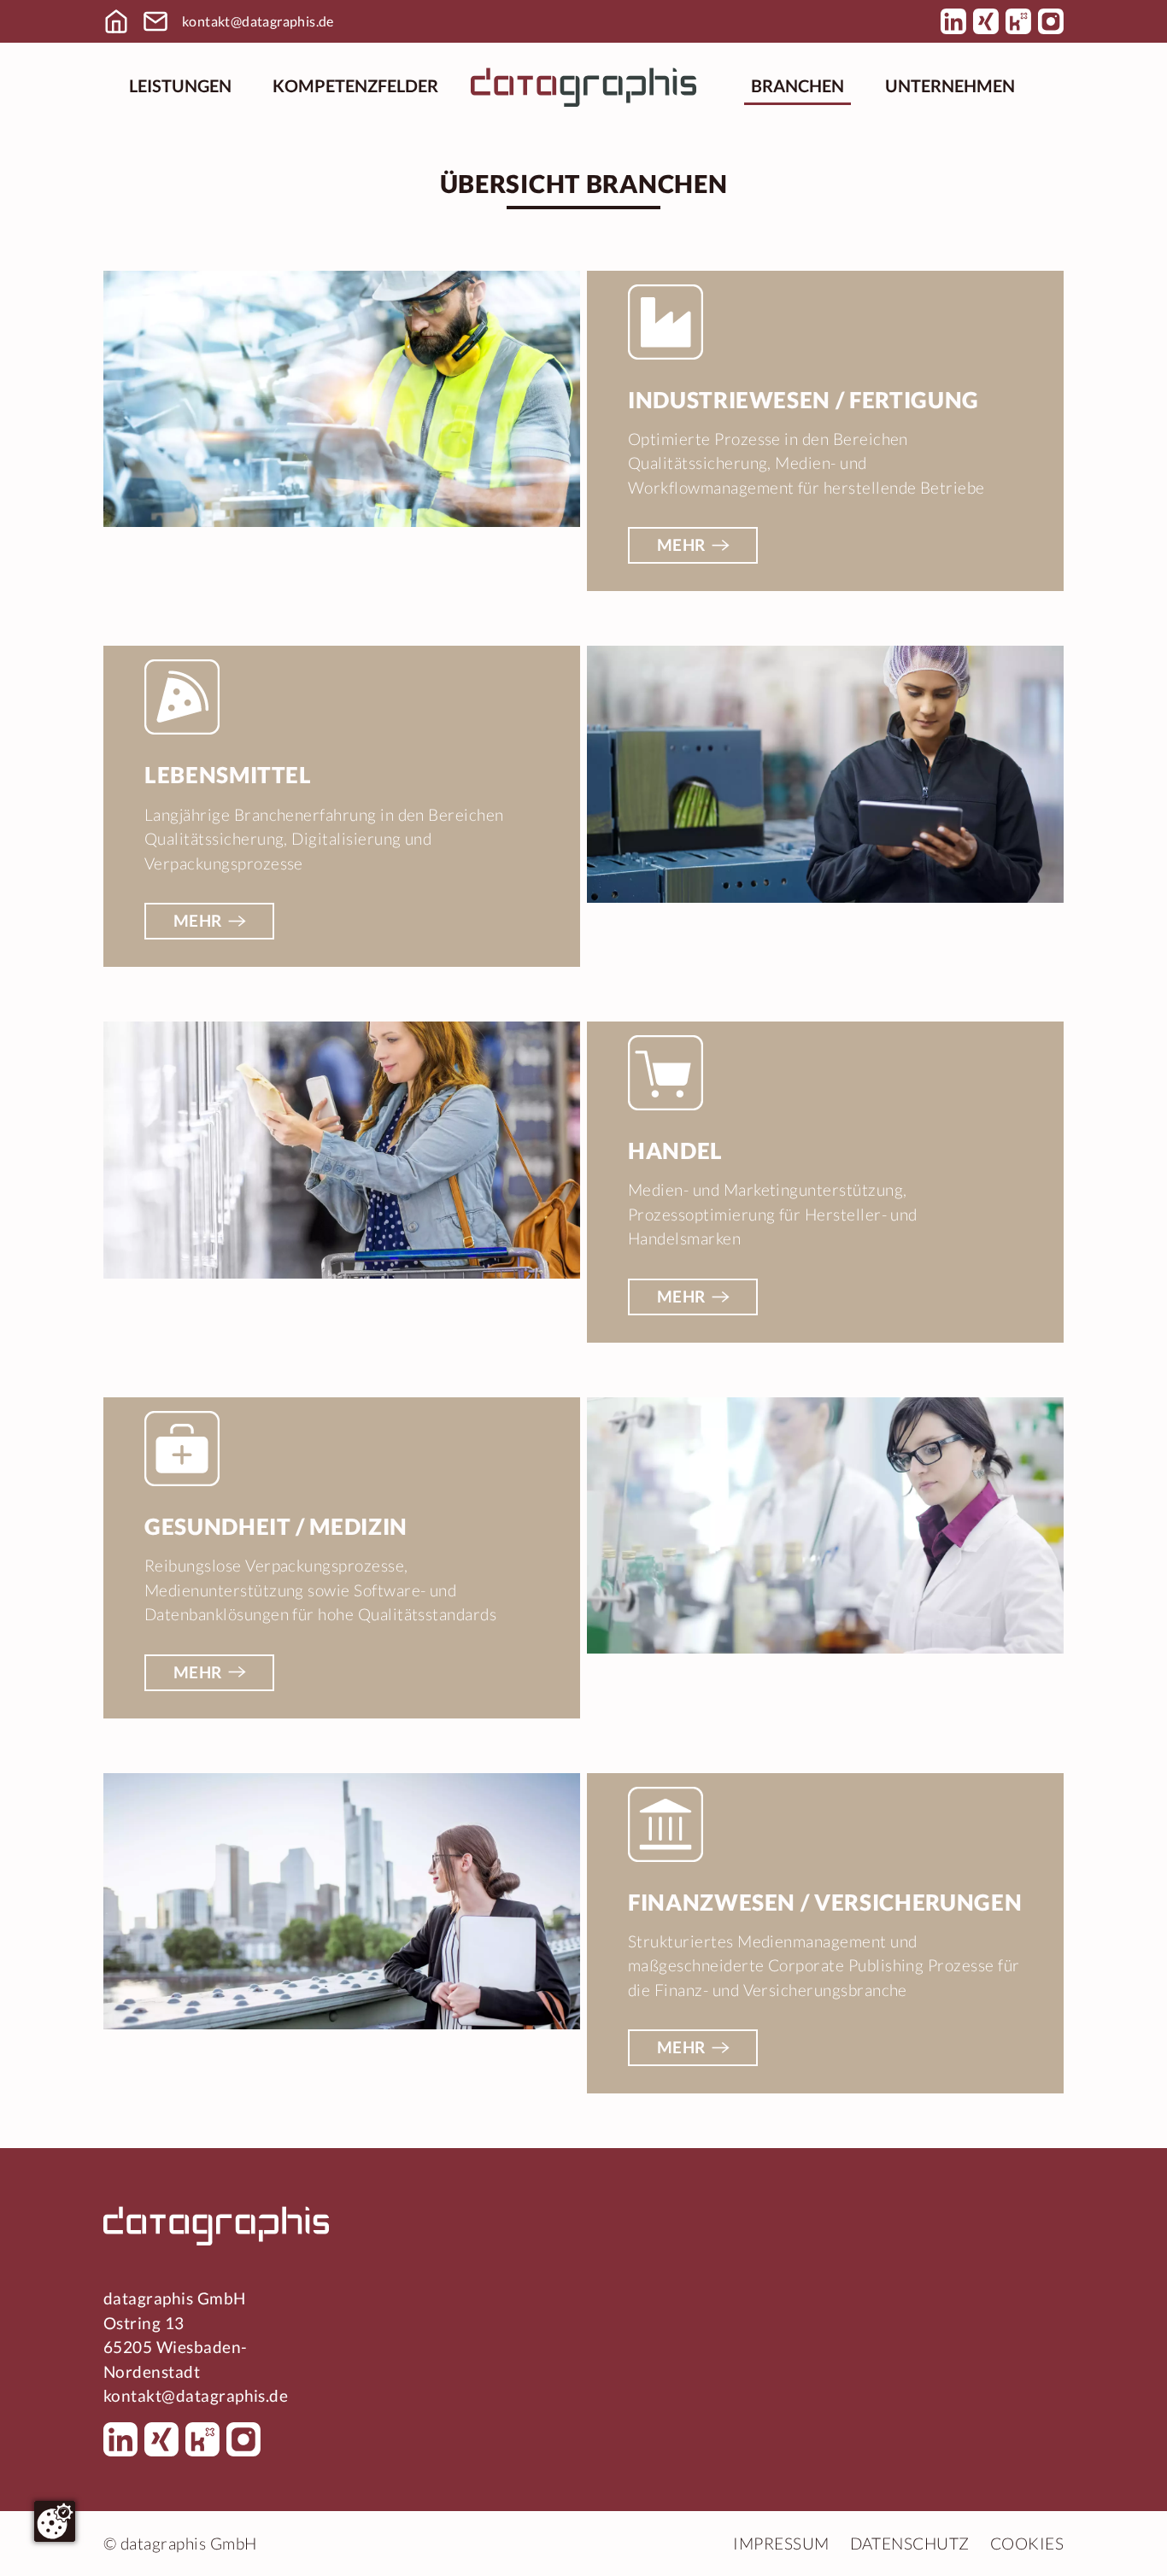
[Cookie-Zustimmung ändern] (55, 2521)
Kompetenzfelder (355, 85)
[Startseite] (583, 85)
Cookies (1027, 2543)
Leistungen (180, 85)
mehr (681, 544)
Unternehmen (950, 85)
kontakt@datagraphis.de (258, 21)
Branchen (798, 85)
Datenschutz (910, 2543)
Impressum (781, 2543)
